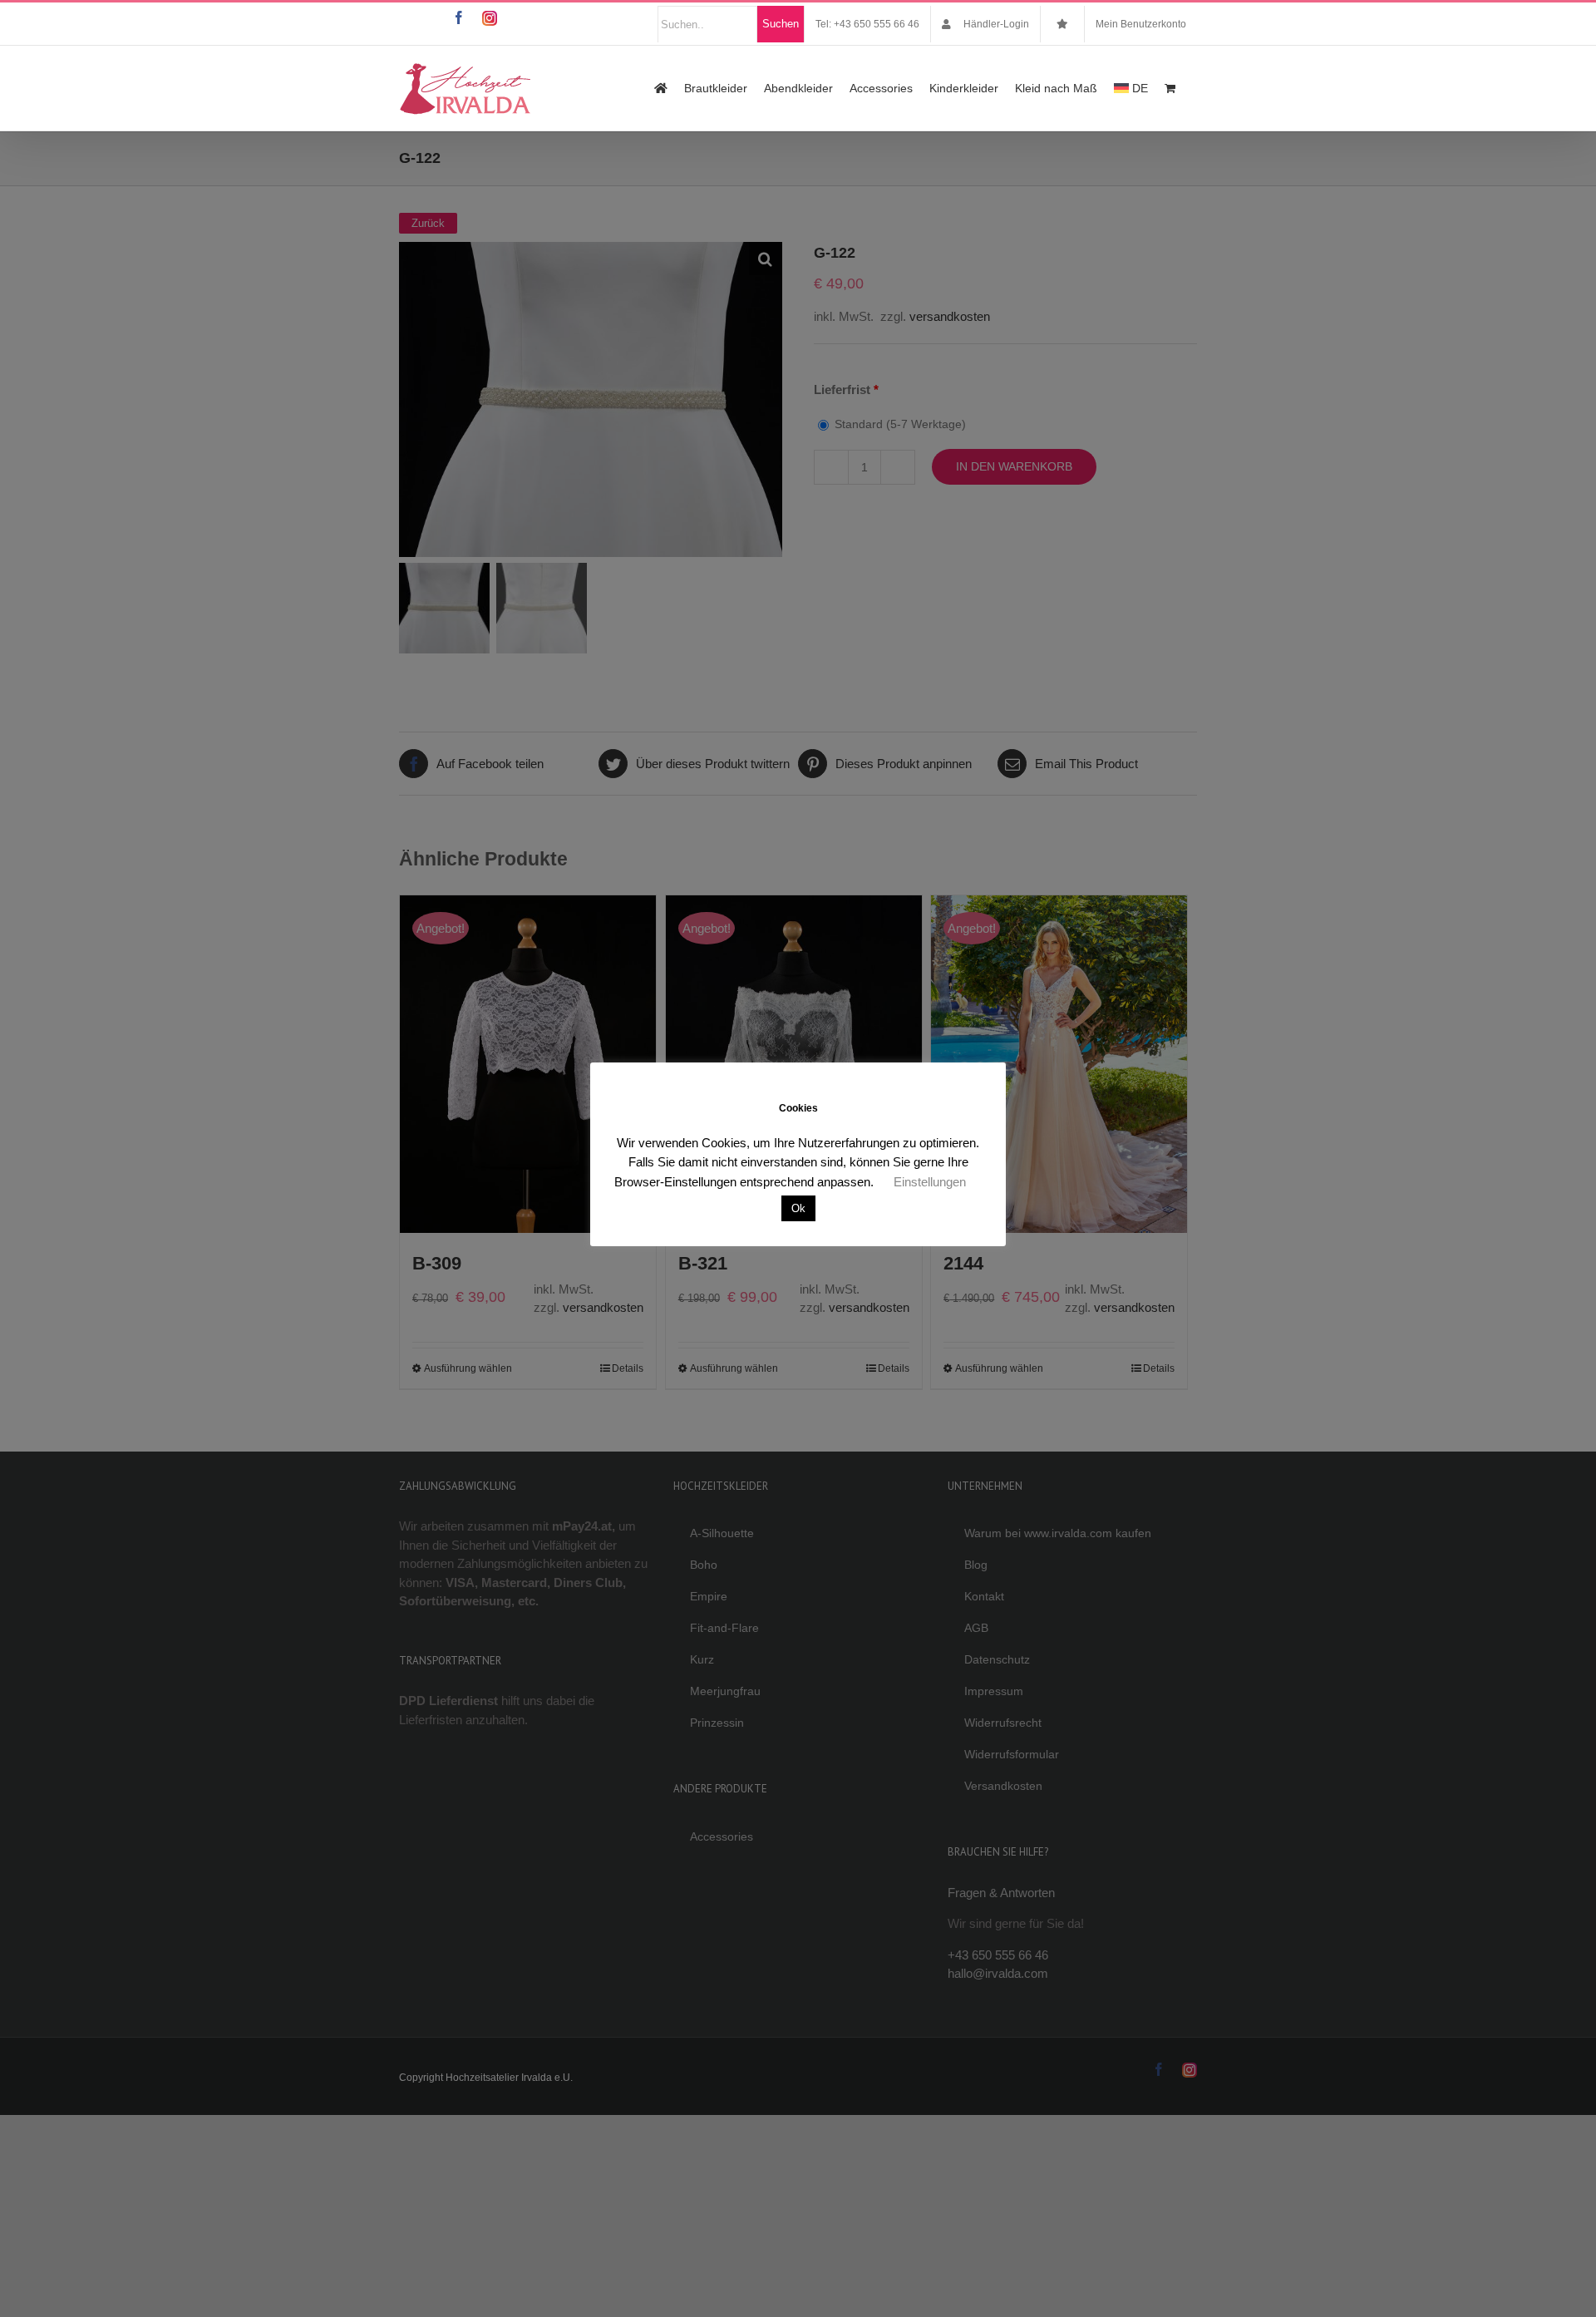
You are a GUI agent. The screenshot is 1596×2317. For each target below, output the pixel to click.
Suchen (781, 24)
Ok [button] (798, 1208)
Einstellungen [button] (930, 1182)
